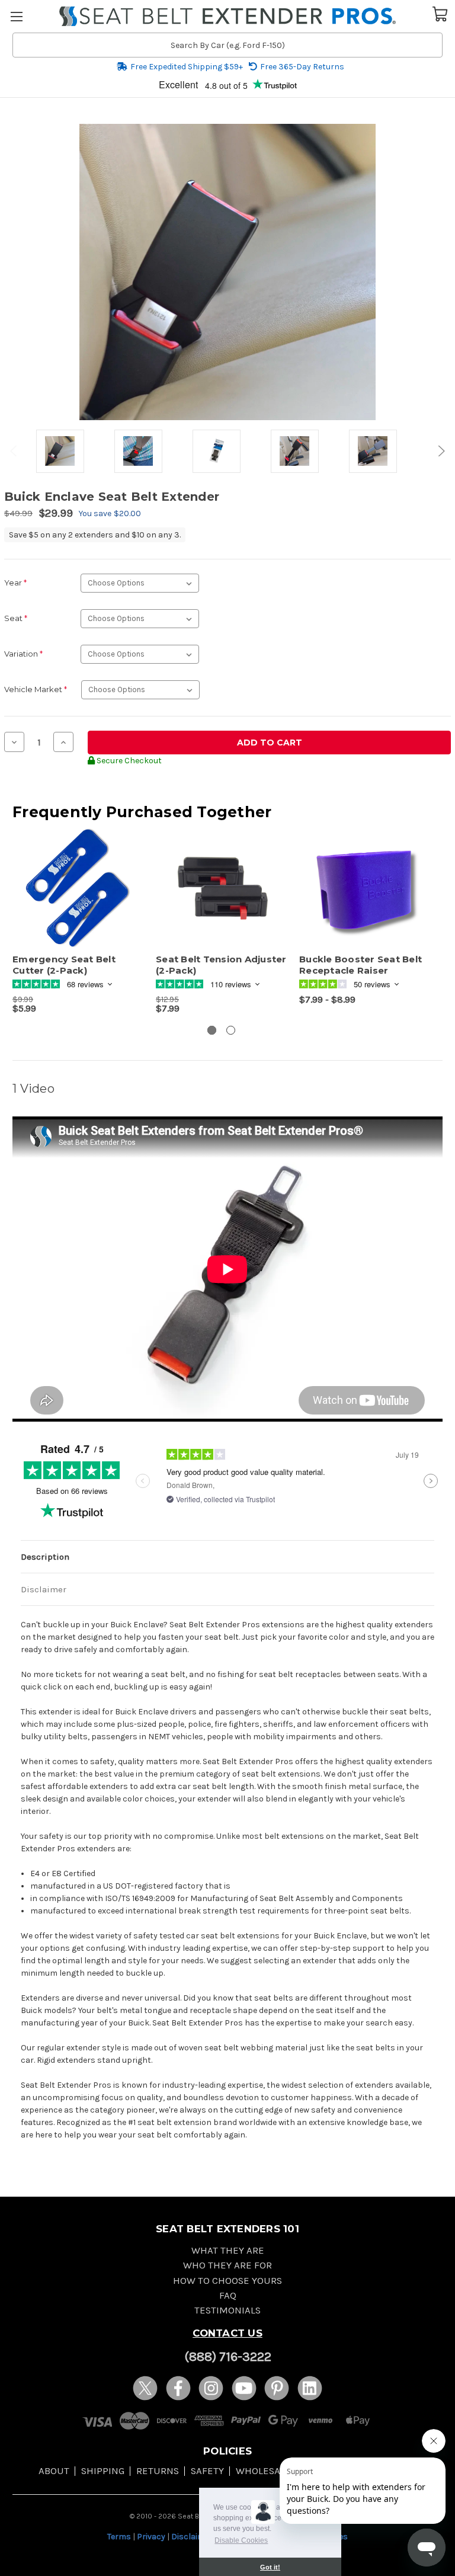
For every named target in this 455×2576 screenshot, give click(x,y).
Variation (23, 654)
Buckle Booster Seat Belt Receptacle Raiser (361, 965)
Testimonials (227, 2310)
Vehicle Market (36, 689)
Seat (16, 618)
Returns (158, 2471)
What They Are (228, 2250)
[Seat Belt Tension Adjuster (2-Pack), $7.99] (221, 889)
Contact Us (227, 2333)
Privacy (151, 2537)
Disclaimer (44, 1589)
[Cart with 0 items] (440, 13)
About (54, 2471)
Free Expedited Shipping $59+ (187, 67)
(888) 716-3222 (228, 2357)
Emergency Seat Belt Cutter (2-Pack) (64, 965)
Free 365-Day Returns (302, 67)
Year (15, 583)
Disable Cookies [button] (241, 2540)
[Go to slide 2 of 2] (231, 1030)
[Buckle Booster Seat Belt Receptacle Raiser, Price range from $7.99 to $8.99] (365, 889)
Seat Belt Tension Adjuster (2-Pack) (221, 965)
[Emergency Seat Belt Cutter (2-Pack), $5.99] (78, 889)
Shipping (103, 2471)
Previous (15, 451)
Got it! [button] (270, 2567)
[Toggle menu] (16, 16)
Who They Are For (227, 2265)
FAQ (228, 2295)
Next (440, 451)
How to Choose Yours (227, 2281)
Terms (119, 2537)
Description (45, 1557)
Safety (207, 2471)
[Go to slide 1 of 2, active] (212, 1030)
